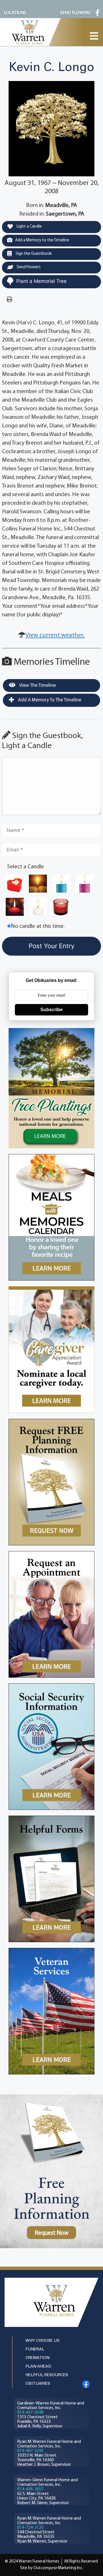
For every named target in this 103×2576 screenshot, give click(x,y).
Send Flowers (28, 267)
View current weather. (55, 635)
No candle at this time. (38, 926)
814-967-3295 (30, 2451)
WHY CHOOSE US (42, 2341)
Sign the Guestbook (33, 254)
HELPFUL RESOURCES (47, 2375)
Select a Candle (26, 867)
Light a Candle (29, 227)
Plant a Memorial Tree (41, 281)
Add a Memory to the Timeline (42, 240)
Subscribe (51, 1010)
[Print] (9, 300)
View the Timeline (37, 686)
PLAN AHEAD (38, 2367)
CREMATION (37, 2358)
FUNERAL (35, 2349)
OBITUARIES (38, 2384)
